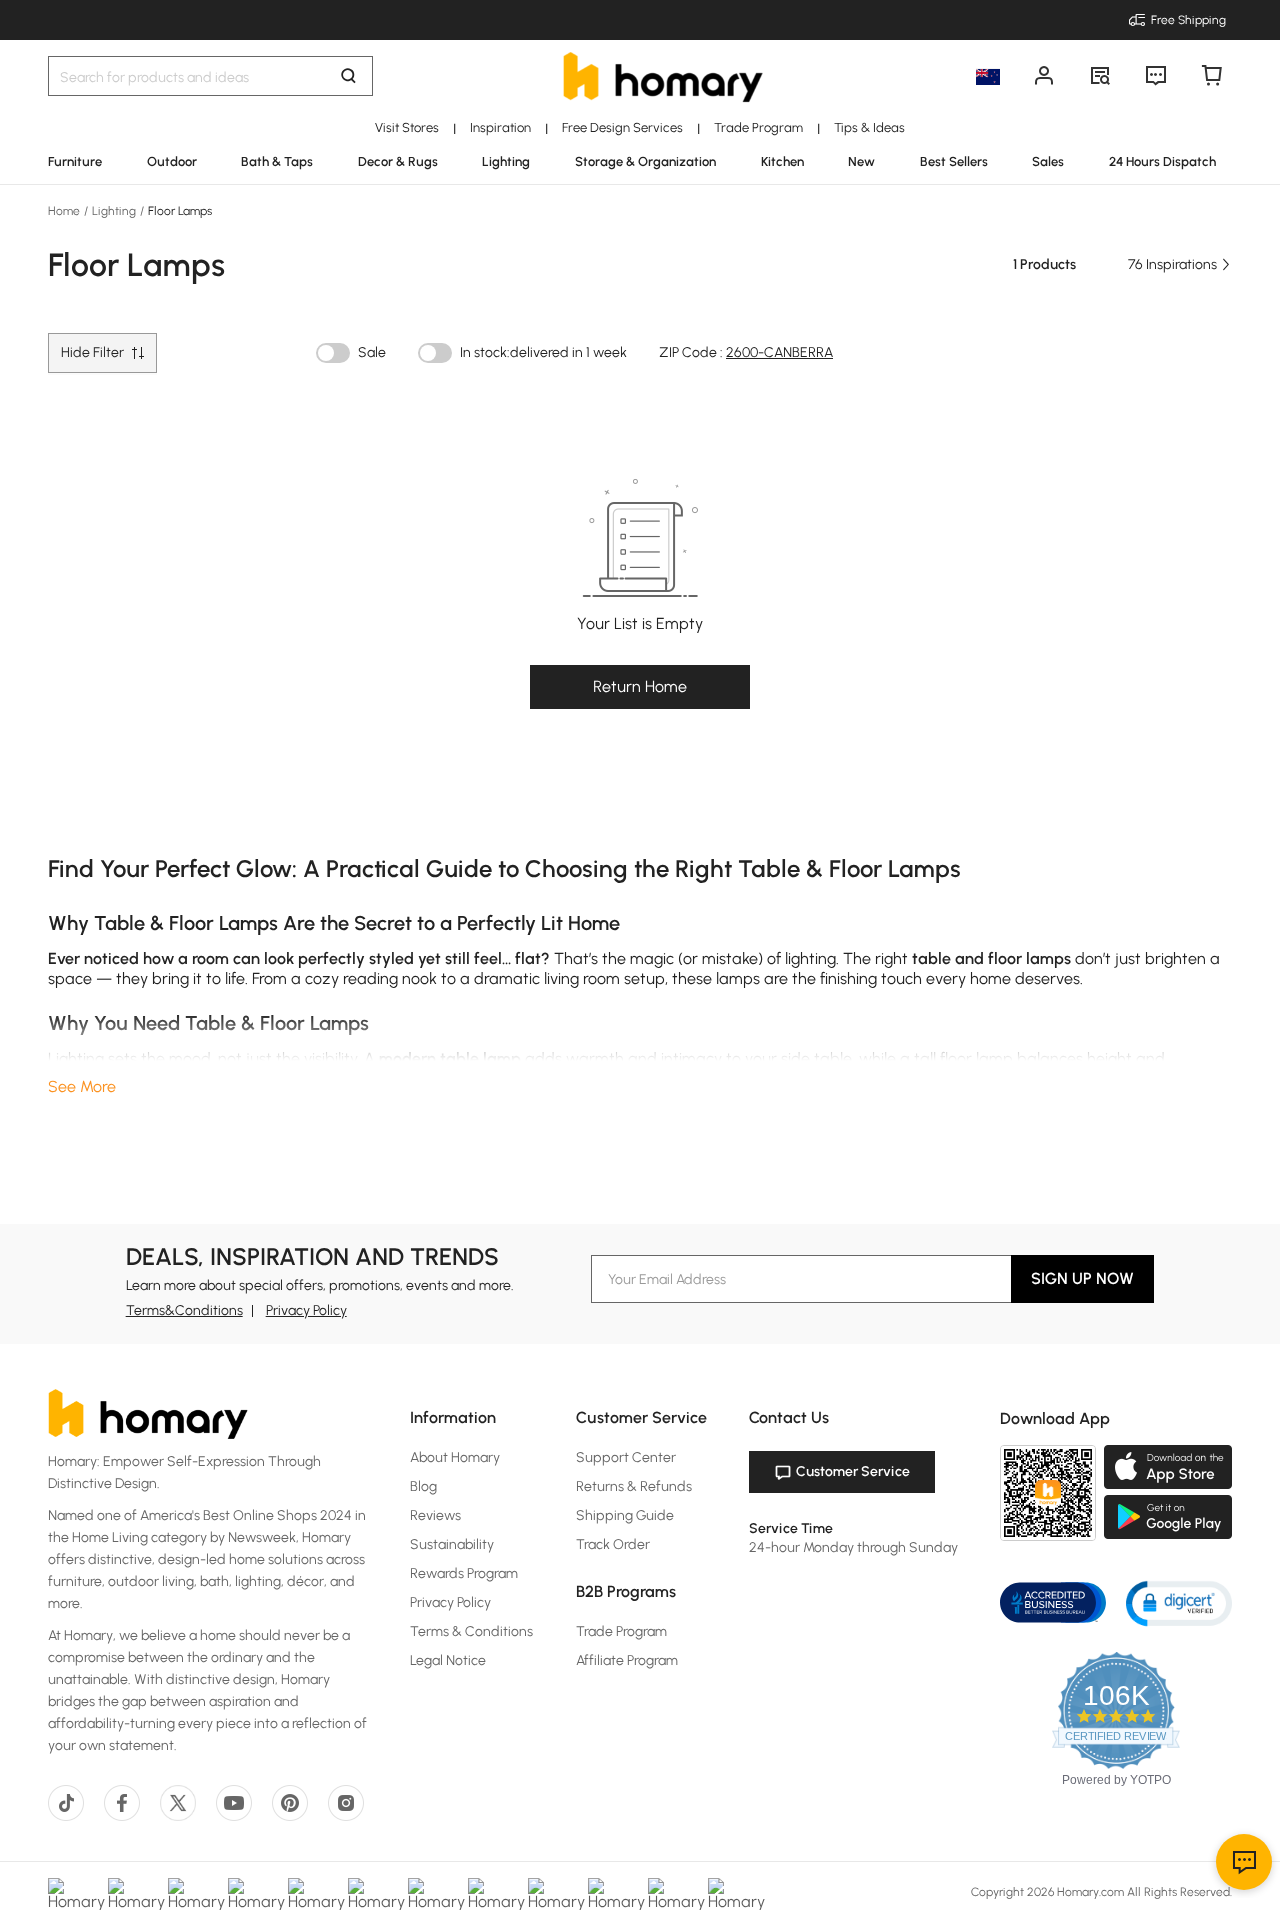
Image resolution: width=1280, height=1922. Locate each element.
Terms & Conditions (471, 1631)
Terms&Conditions (184, 1310)
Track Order (613, 1544)
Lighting (114, 211)
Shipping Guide (625, 1515)
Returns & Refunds (634, 1486)
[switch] (333, 353)
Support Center (626, 1457)
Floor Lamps (178, 211)
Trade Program (621, 1631)
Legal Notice (448, 1660)
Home (65, 211)
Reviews (435, 1515)
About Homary (455, 1457)
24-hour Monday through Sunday (853, 1547)
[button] (1179, 1602)
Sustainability (452, 1544)
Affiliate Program (627, 1660)
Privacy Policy (306, 1310)
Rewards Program (464, 1573)
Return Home (640, 686)
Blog (423, 1486)
